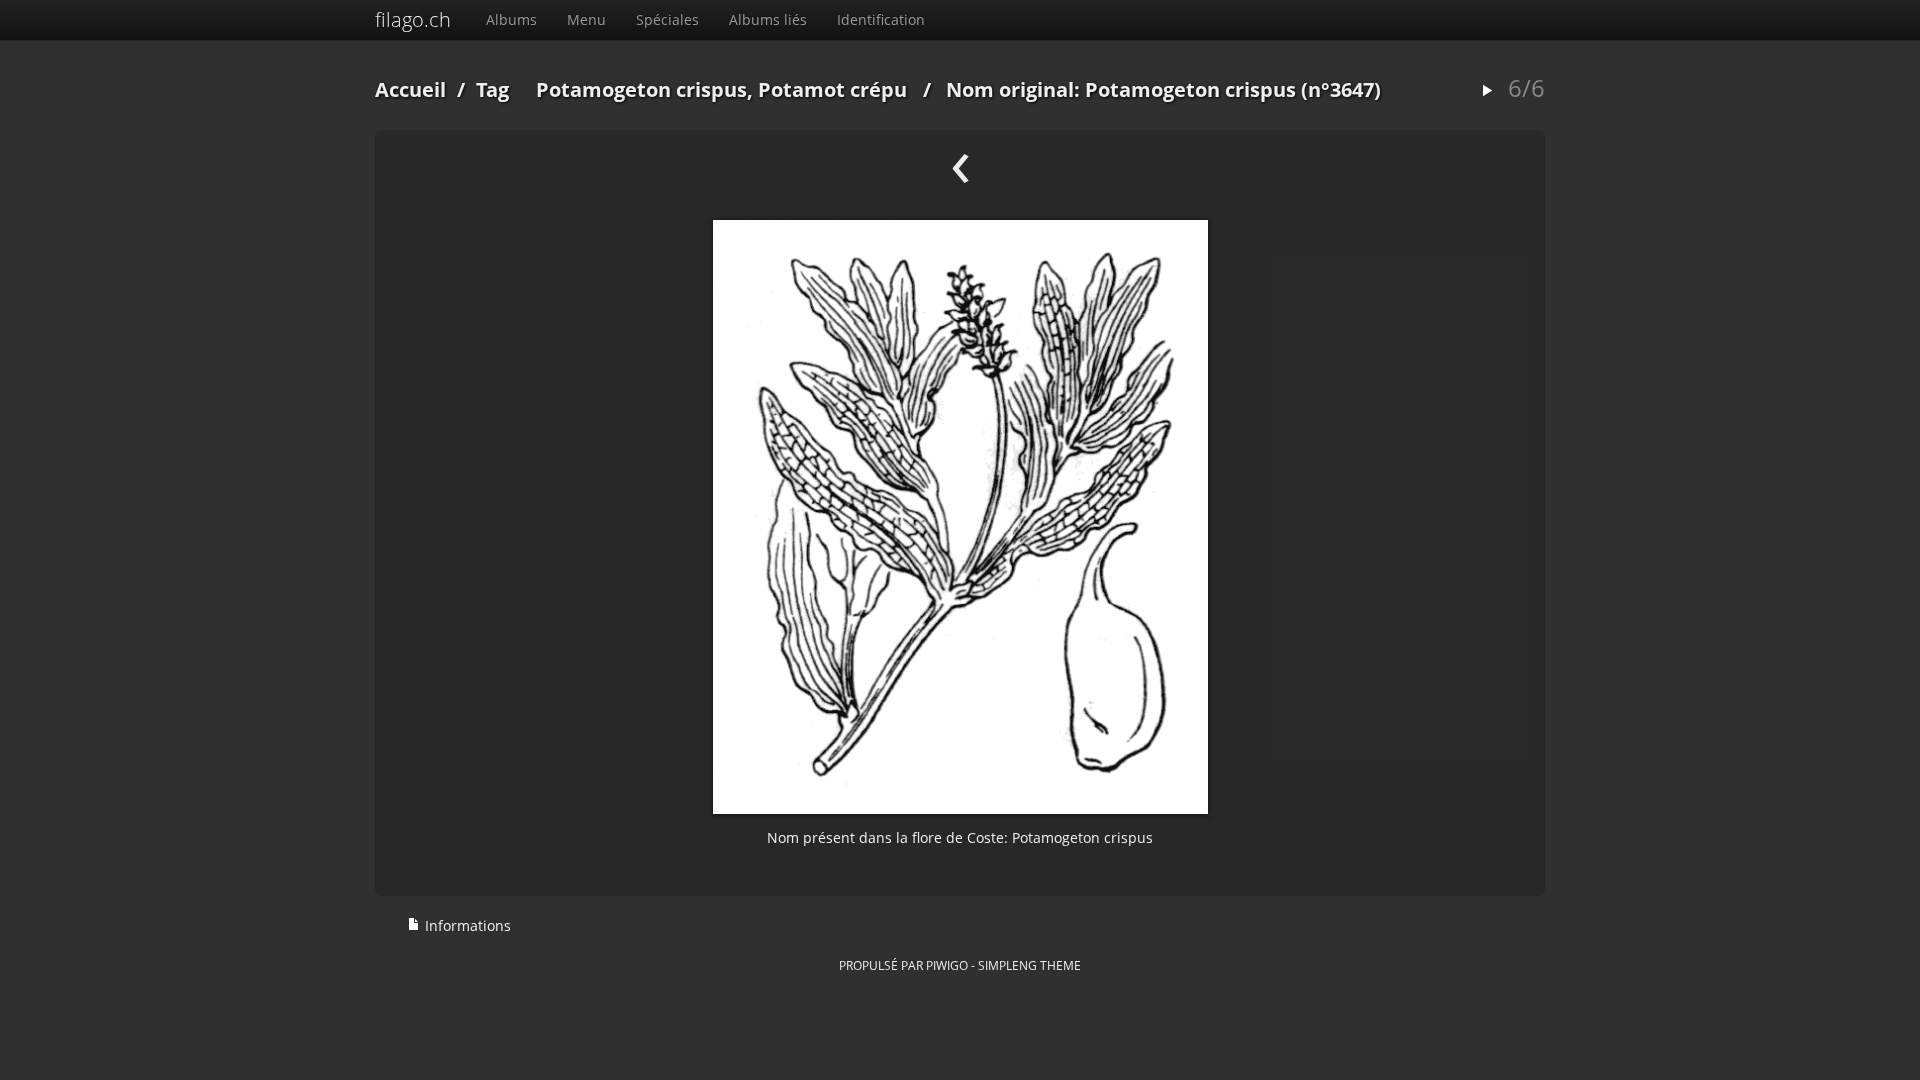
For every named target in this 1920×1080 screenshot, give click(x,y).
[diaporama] (1487, 91)
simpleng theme (1029, 965)
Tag (492, 89)
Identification (881, 19)
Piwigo (947, 965)
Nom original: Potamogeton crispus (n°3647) (1163, 89)
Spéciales (667, 19)
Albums (511, 19)
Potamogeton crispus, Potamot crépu (721, 89)
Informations (466, 925)
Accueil (410, 89)
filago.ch (413, 19)
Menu (586, 19)
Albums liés (768, 19)
